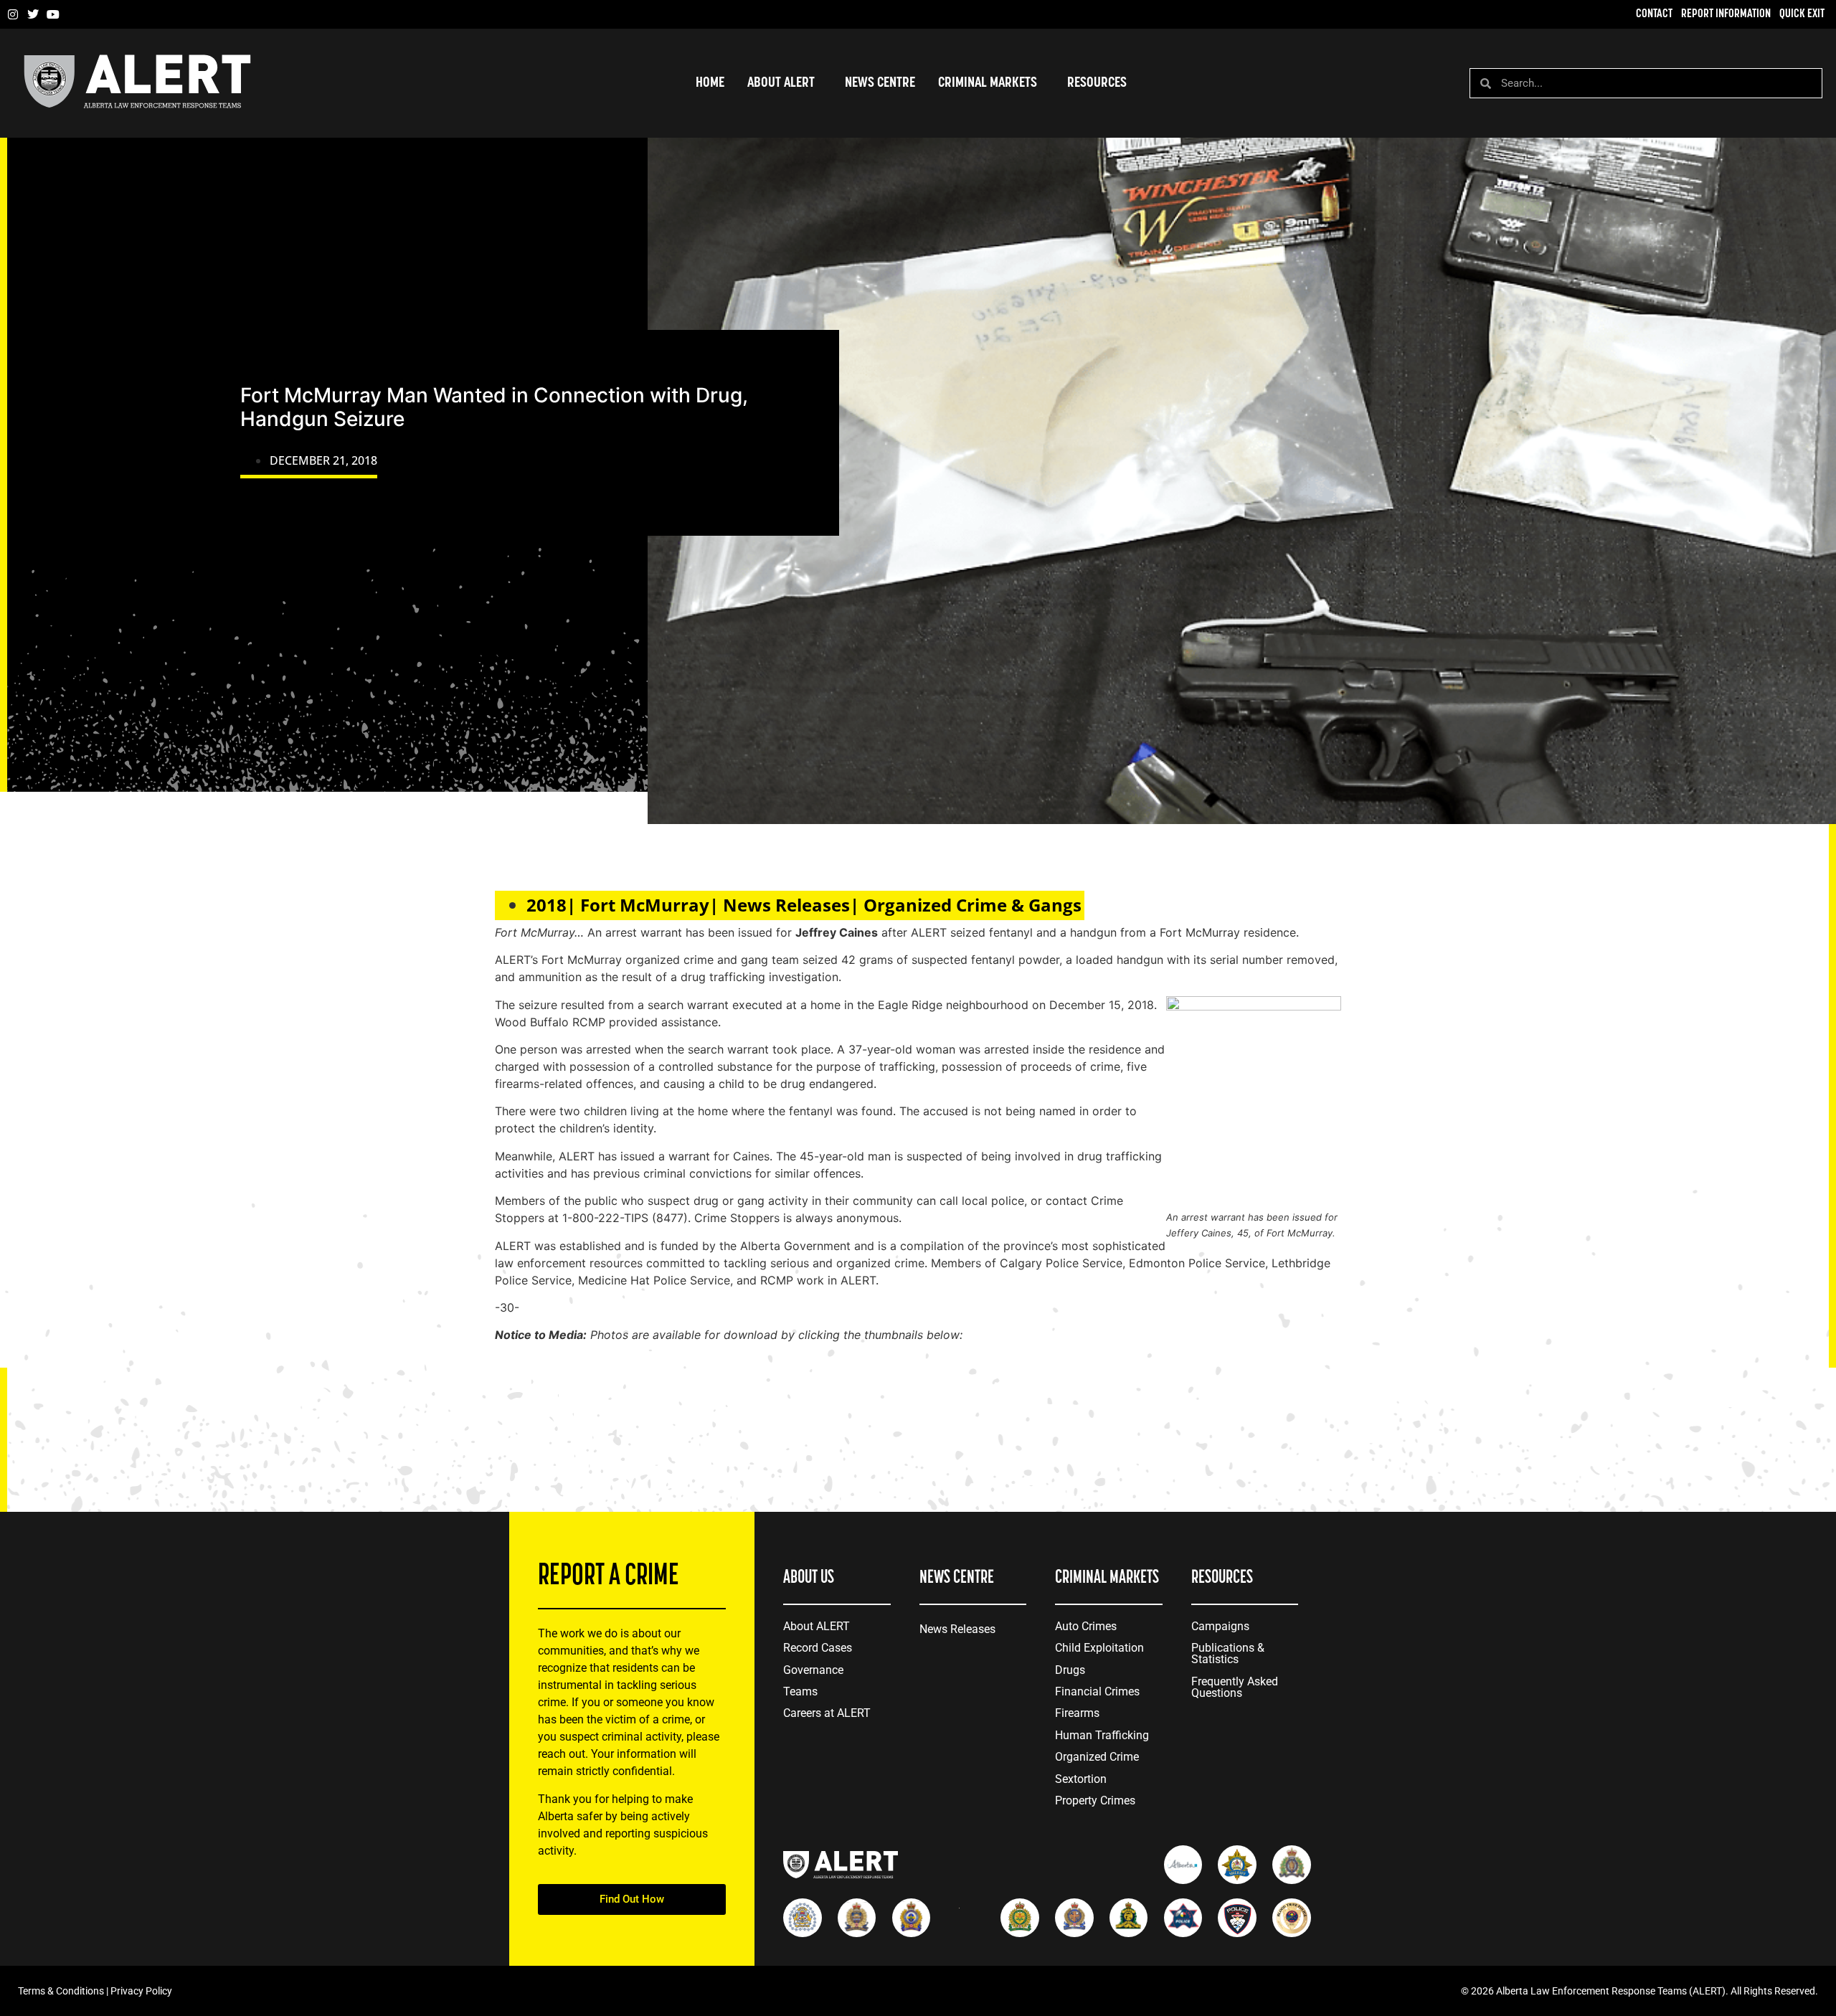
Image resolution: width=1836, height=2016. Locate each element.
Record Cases (818, 1648)
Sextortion (1081, 1779)
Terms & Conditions (61, 1991)
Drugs (1070, 1670)
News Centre (880, 83)
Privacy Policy (141, 1991)
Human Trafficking (1102, 1735)
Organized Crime (1097, 1757)
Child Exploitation (1099, 1648)
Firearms (1077, 1713)
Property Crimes (1095, 1800)
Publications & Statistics (1228, 1653)
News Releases (957, 1629)
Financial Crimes (1097, 1691)
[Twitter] (33, 14)
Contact (1654, 14)
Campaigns (1220, 1626)
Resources (1097, 83)
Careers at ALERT (827, 1713)
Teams (800, 1691)
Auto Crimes (1086, 1626)
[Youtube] (53, 14)
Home (710, 83)
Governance (813, 1670)
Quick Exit (1802, 14)
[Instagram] (13, 14)
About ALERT (817, 1626)
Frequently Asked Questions (1235, 1687)
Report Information (1726, 14)
